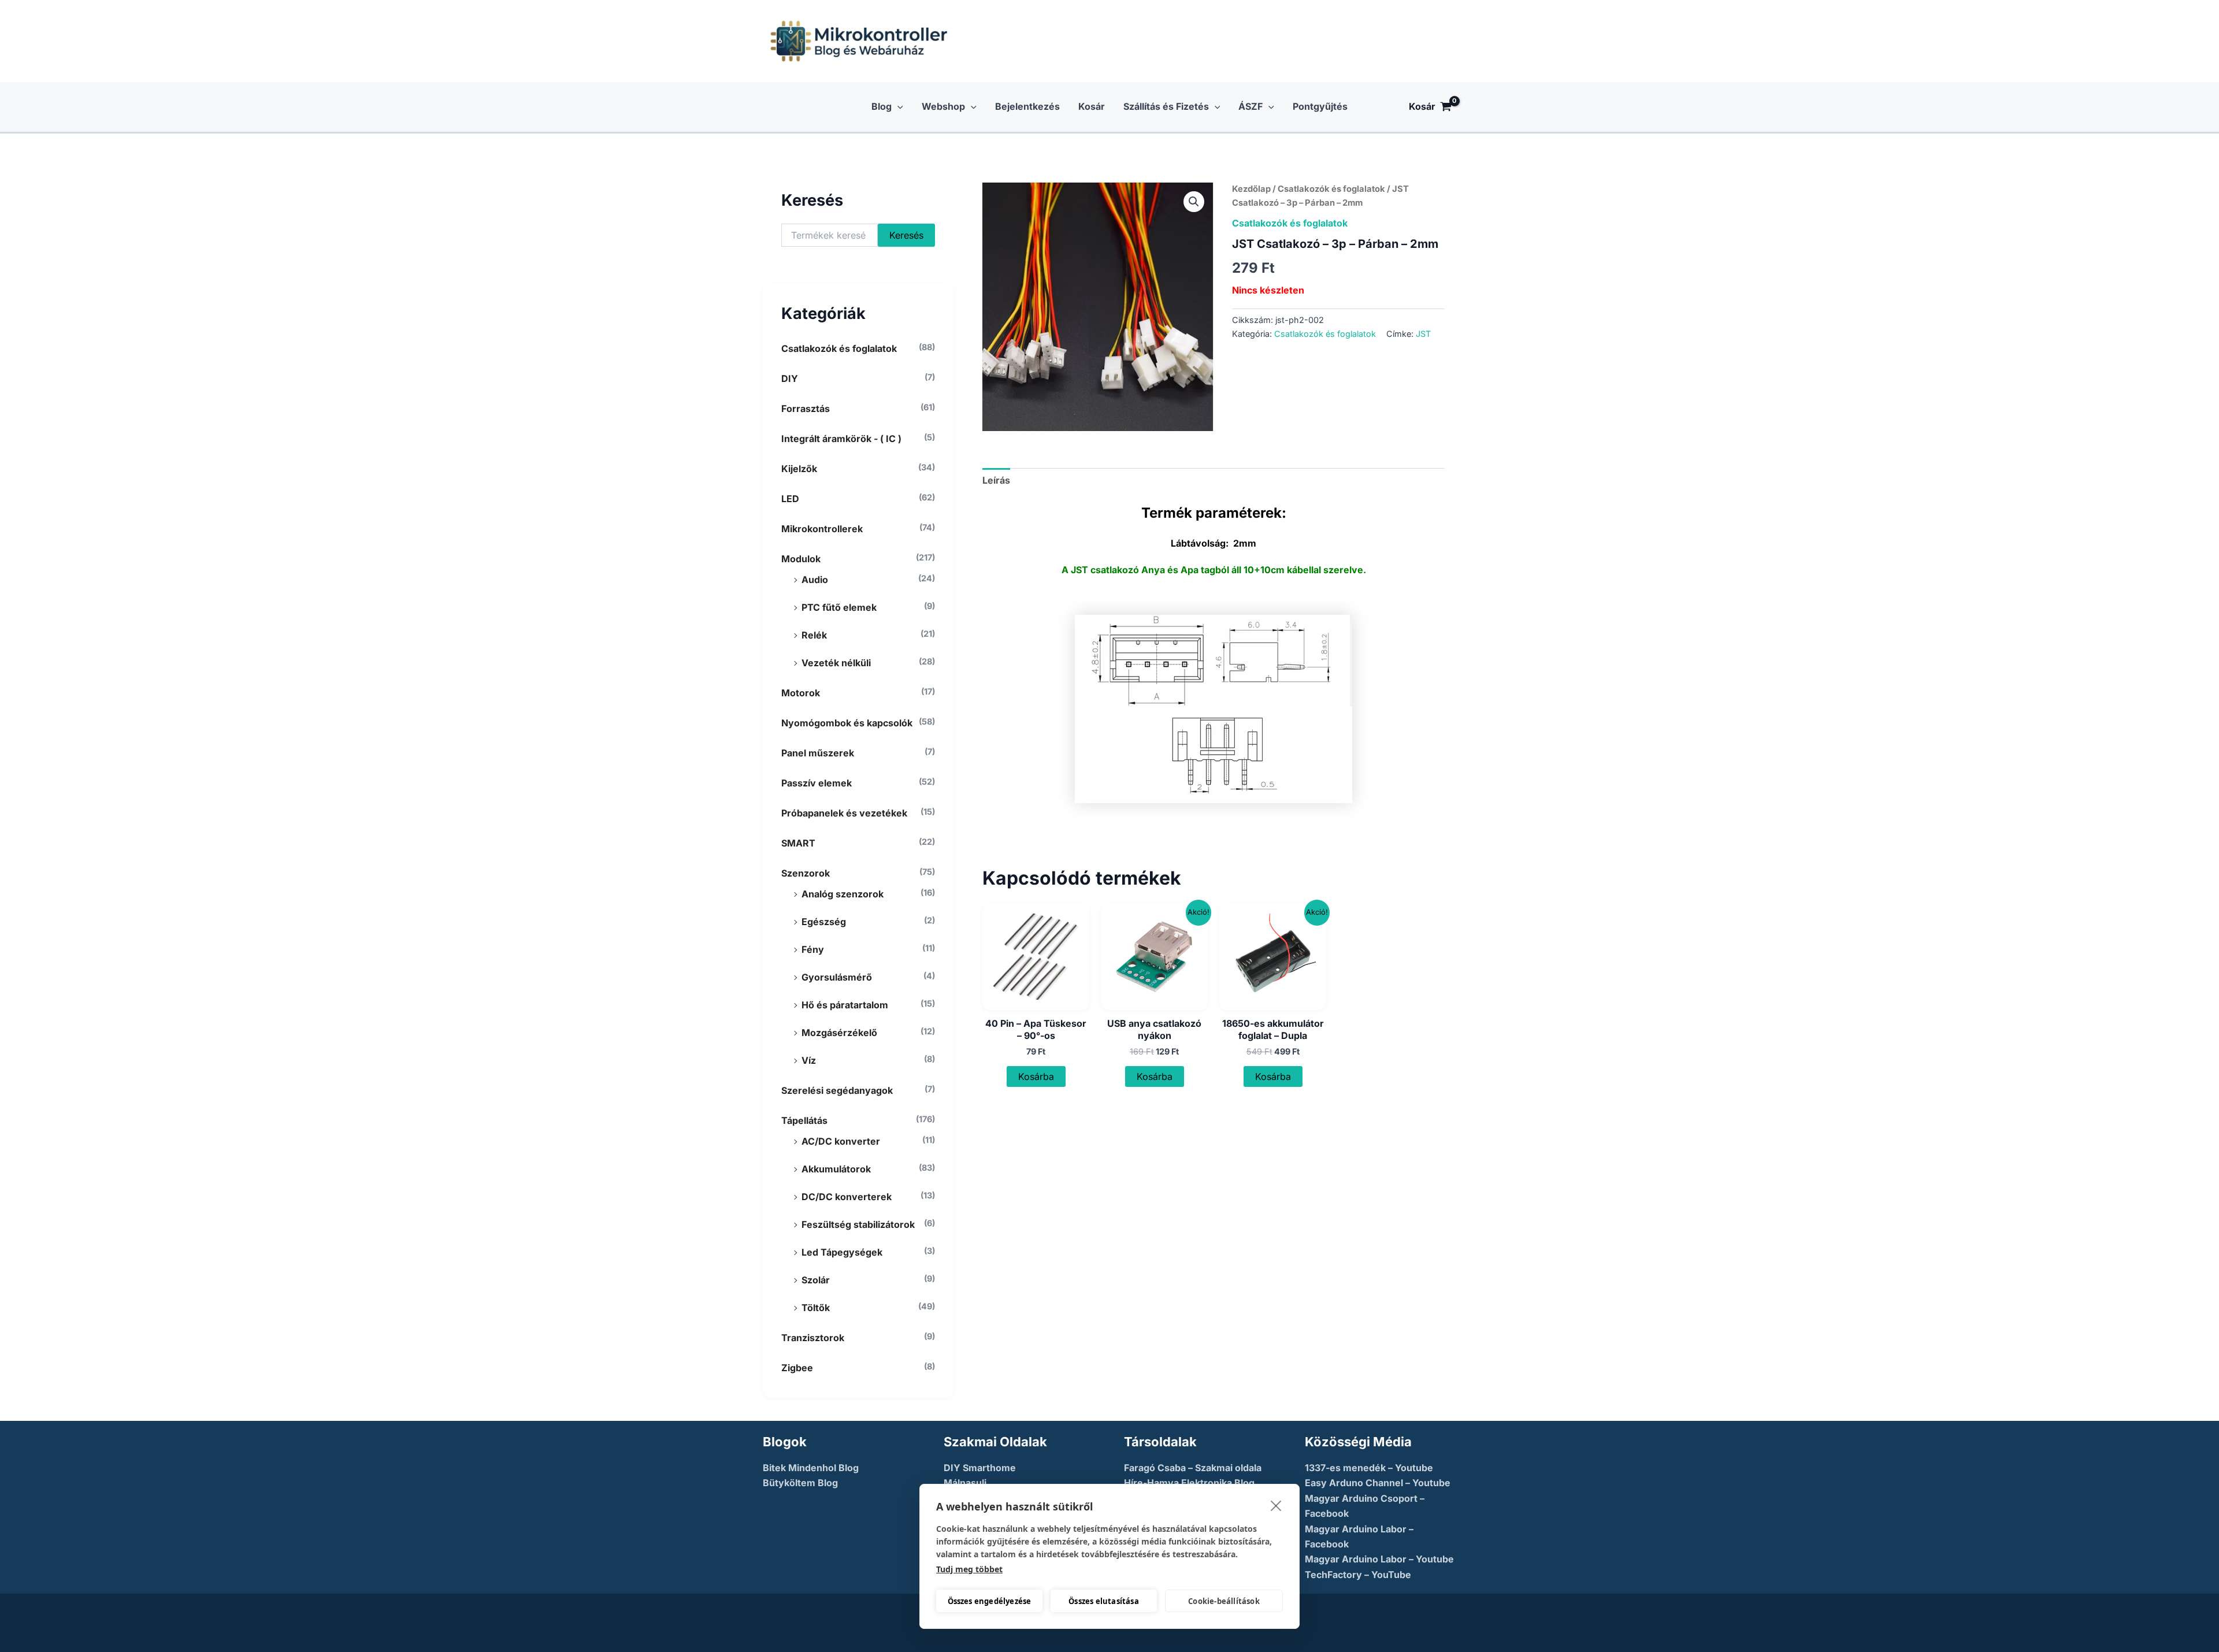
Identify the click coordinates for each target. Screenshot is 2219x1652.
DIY (790, 378)
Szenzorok (806, 873)
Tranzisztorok (813, 1338)
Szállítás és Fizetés (1166, 106)
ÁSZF (1250, 106)
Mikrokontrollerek (822, 529)
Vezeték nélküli (836, 663)
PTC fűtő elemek (839, 607)
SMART (798, 843)
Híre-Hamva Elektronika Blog (1189, 1483)
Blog (882, 106)
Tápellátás (804, 1120)
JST (1423, 334)
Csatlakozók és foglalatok (839, 348)
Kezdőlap (1251, 189)
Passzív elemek (817, 783)
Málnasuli (965, 1483)
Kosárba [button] (1036, 1076)
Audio (815, 580)
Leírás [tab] (996, 480)
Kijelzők (799, 469)
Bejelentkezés (1027, 106)
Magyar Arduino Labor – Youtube (1379, 1559)
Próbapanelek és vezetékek (844, 813)
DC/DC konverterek (847, 1197)
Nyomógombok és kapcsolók (847, 723)
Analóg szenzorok (843, 894)
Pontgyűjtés (1320, 106)
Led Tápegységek (842, 1252)
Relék (814, 635)
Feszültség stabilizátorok (858, 1224)
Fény (813, 949)
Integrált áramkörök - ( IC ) (841, 439)
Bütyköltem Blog (800, 1483)
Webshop (943, 106)
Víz (809, 1060)
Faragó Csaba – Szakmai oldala (1193, 1468)
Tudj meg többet (969, 1569)
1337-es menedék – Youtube (1369, 1468)
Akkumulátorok (836, 1169)
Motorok (801, 693)
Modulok (801, 559)
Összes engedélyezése (990, 1601)
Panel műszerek (818, 753)
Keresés (906, 235)
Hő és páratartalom (845, 1005)
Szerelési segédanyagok (837, 1090)
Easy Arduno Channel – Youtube (1378, 1483)
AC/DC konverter (841, 1141)
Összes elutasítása (1104, 1601)
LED (790, 499)
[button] (897, 107)
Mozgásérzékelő (839, 1033)
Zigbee (797, 1368)
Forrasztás (806, 409)
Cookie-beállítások (1224, 1601)
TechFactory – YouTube (1358, 1575)
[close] (1276, 1505)
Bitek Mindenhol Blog (811, 1468)
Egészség (824, 922)
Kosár (1092, 106)
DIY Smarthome (980, 1468)
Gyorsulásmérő (837, 977)
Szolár (816, 1280)
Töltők (816, 1308)
